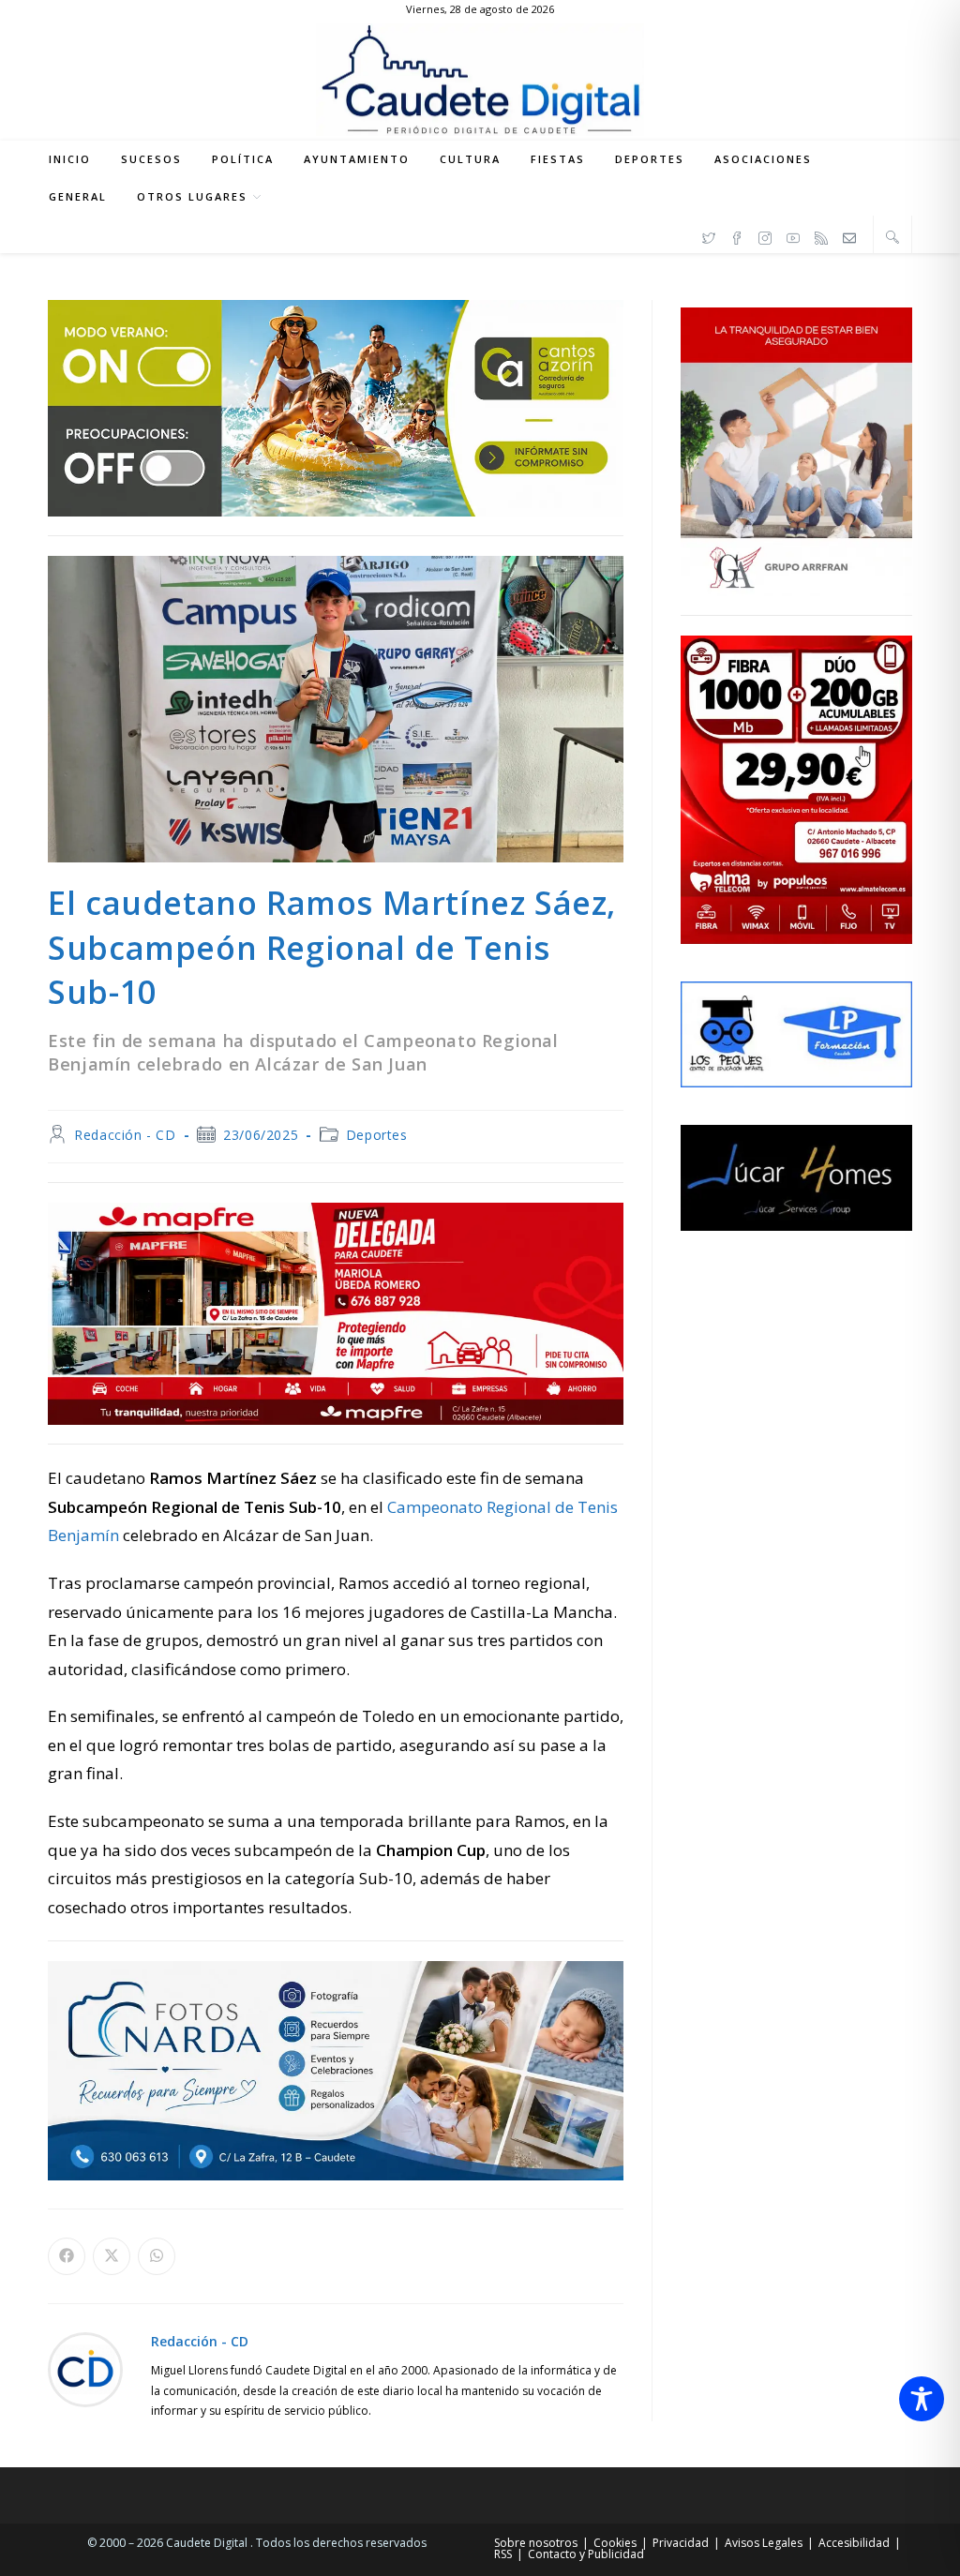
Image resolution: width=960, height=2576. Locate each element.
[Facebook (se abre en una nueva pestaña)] (737, 235)
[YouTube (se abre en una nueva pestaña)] (793, 235)
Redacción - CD (125, 1135)
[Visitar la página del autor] (85, 2368)
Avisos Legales (764, 2543)
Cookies (615, 2543)
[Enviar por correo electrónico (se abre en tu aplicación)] (849, 235)
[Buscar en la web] (892, 236)
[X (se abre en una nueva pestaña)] (709, 235)
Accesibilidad (854, 2543)
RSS (503, 2554)
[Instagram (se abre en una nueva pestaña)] (765, 235)
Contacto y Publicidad (586, 2554)
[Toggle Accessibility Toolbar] (922, 2399)
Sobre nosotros (536, 2543)
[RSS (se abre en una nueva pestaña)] (821, 235)
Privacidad (681, 2543)
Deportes (377, 1135)
